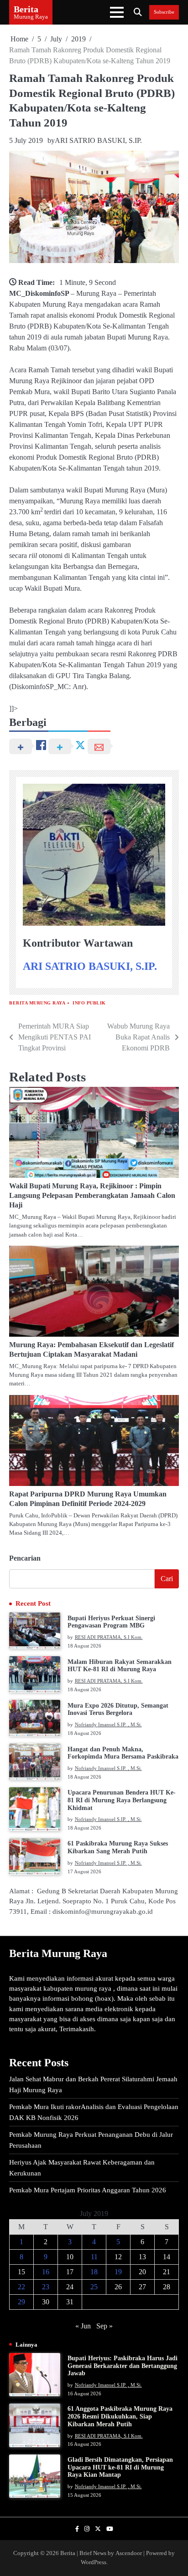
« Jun (83, 2326)
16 (46, 2272)
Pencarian (25, 1558)
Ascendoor (129, 2553)
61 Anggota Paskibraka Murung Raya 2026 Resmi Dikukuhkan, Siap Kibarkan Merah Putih (120, 2416)
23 (46, 2287)
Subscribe (164, 12)
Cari (167, 1579)
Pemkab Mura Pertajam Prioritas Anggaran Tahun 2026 (88, 2190)
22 (21, 2287)
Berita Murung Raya (37, 1003)
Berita (26, 9)
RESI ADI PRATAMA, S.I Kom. (109, 1637)
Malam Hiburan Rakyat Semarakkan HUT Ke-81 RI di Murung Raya (120, 1666)
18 (94, 2272)
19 (118, 2272)
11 (94, 2257)
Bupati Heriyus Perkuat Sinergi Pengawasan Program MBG (111, 1622)
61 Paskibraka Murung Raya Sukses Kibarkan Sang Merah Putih (118, 1847)
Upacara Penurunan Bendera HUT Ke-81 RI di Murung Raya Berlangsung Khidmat (122, 1800)
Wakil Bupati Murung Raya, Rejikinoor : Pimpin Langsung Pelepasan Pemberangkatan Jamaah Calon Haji (92, 1195)
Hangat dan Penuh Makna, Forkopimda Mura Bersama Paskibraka (123, 1753)
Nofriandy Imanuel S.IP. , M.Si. (108, 1724)
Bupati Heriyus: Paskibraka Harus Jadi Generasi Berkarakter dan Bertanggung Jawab (123, 2366)
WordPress (94, 2562)
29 (21, 2302)
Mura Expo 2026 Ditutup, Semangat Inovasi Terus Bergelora (118, 1709)
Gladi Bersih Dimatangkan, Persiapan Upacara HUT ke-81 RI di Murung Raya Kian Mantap (120, 2467)
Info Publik (89, 1003)
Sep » (104, 2326)
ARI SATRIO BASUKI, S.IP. (98, 140)
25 (94, 2287)
